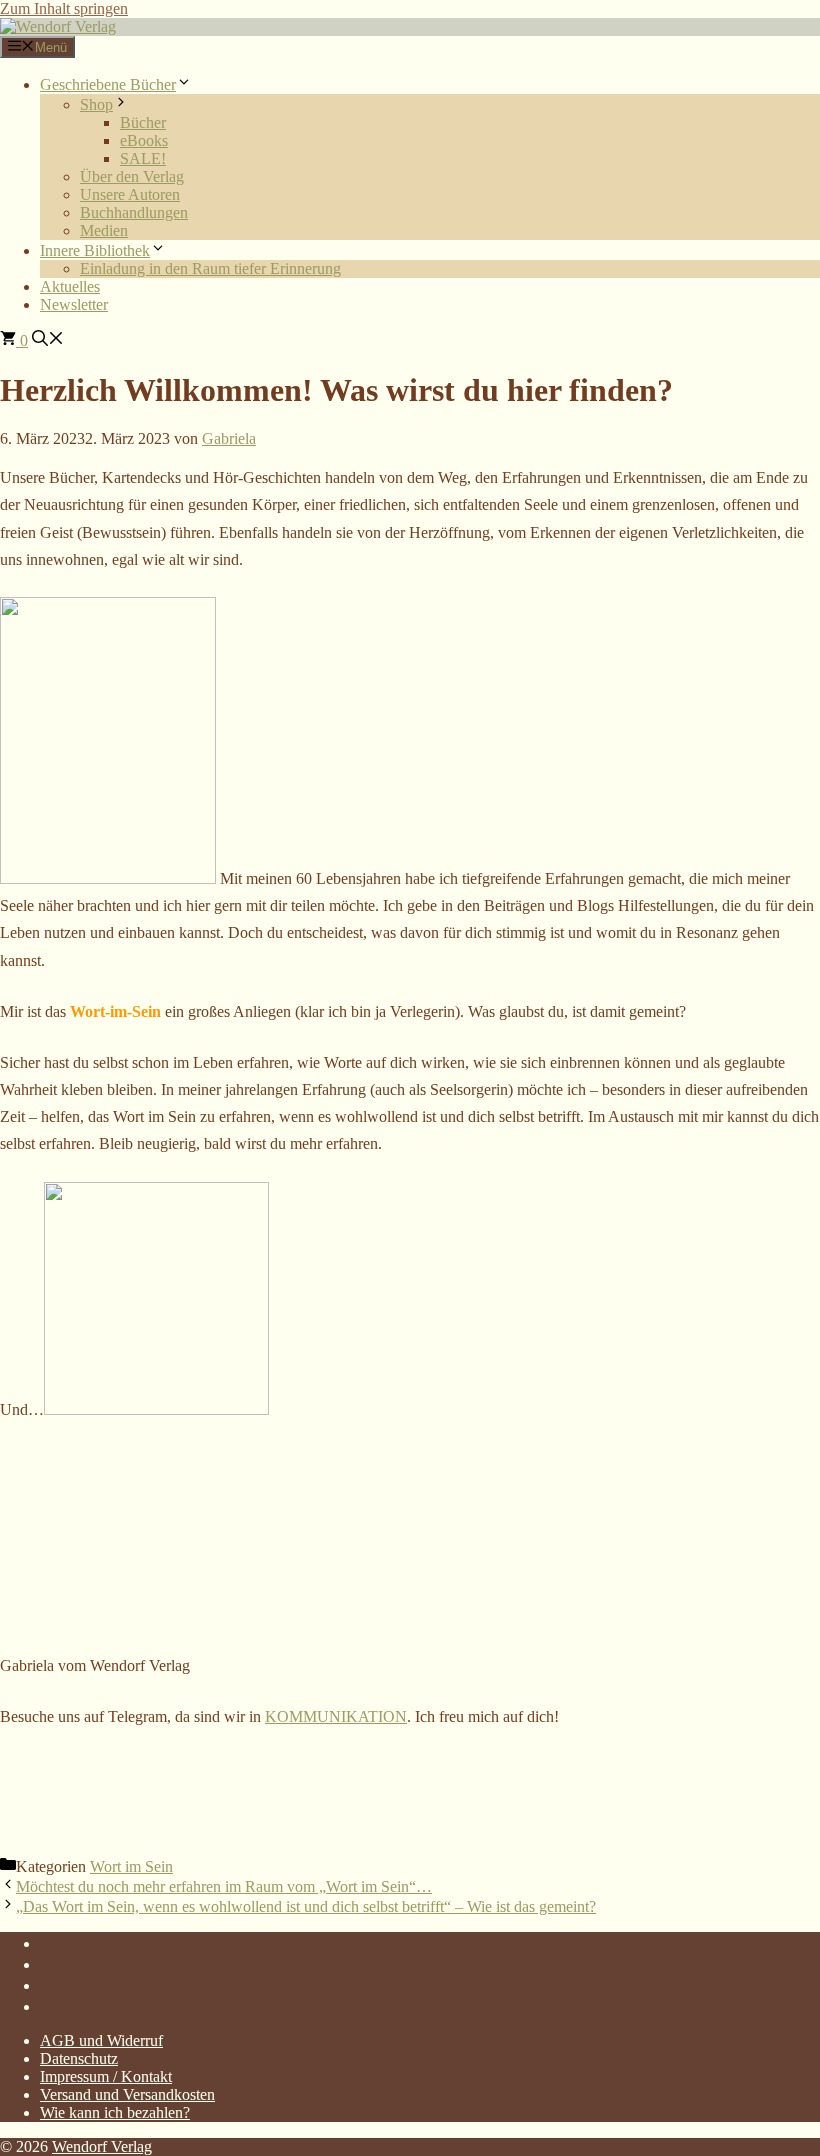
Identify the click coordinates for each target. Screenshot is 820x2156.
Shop (96, 104)
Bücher (143, 122)
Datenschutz (79, 2058)
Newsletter (74, 304)
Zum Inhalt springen (64, 8)
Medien (104, 230)
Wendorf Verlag (102, 2146)
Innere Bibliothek (95, 250)
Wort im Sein (131, 1866)
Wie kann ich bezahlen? (115, 2112)
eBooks (144, 140)
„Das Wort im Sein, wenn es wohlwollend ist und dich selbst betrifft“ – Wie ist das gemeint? (306, 1906)
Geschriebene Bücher (108, 84)
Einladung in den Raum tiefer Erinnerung (210, 268)
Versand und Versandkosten (127, 2094)
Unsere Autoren (130, 194)
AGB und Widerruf (101, 2040)
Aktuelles (70, 286)
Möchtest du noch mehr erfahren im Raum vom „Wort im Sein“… (224, 1886)
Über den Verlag (132, 176)
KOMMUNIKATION (336, 1716)
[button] (48, 340)
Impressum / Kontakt (106, 2076)
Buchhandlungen (134, 212)
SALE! (143, 158)
